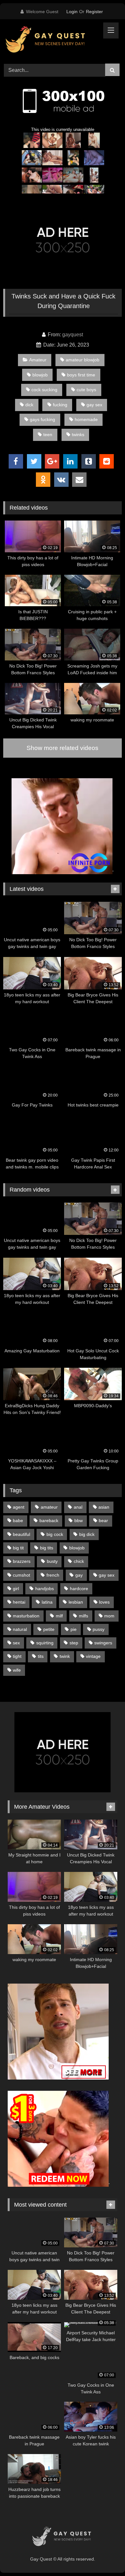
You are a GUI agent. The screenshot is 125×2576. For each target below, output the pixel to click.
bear (103, 1521)
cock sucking (44, 390)
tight (17, 1656)
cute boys (86, 390)
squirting (45, 1643)
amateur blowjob (83, 360)
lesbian (76, 1602)
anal (78, 1507)
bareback (49, 1521)
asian (104, 1507)
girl (16, 1589)
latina (47, 1602)
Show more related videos (63, 748)
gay (79, 1575)
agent (19, 1507)
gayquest (73, 335)
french (53, 1575)
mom (109, 1616)
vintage (93, 1656)
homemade (86, 419)
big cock (55, 1534)
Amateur (38, 360)
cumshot (21, 1575)
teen (48, 435)
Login (72, 12)
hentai (19, 1602)
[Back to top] (105, 2557)
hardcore (79, 1589)
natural (20, 1629)
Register (94, 12)
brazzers (22, 1561)
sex (16, 1643)
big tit (18, 1548)
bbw (79, 1521)
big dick (87, 1534)
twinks (78, 435)
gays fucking (42, 419)
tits (41, 1656)
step (74, 1643)
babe (18, 1521)
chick (79, 1561)
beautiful (21, 1534)
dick (29, 405)
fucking (60, 405)
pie (74, 1629)
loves (104, 1602)
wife (17, 1670)
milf (59, 1616)
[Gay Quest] (51, 40)
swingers (103, 1643)
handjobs (45, 1589)
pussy (99, 1629)
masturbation (26, 1616)
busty (52, 1561)
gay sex (94, 405)
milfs (83, 1616)
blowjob (40, 375)
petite (49, 1629)
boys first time (81, 375)
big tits (47, 1548)
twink (65, 1656)
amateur (49, 1507)
